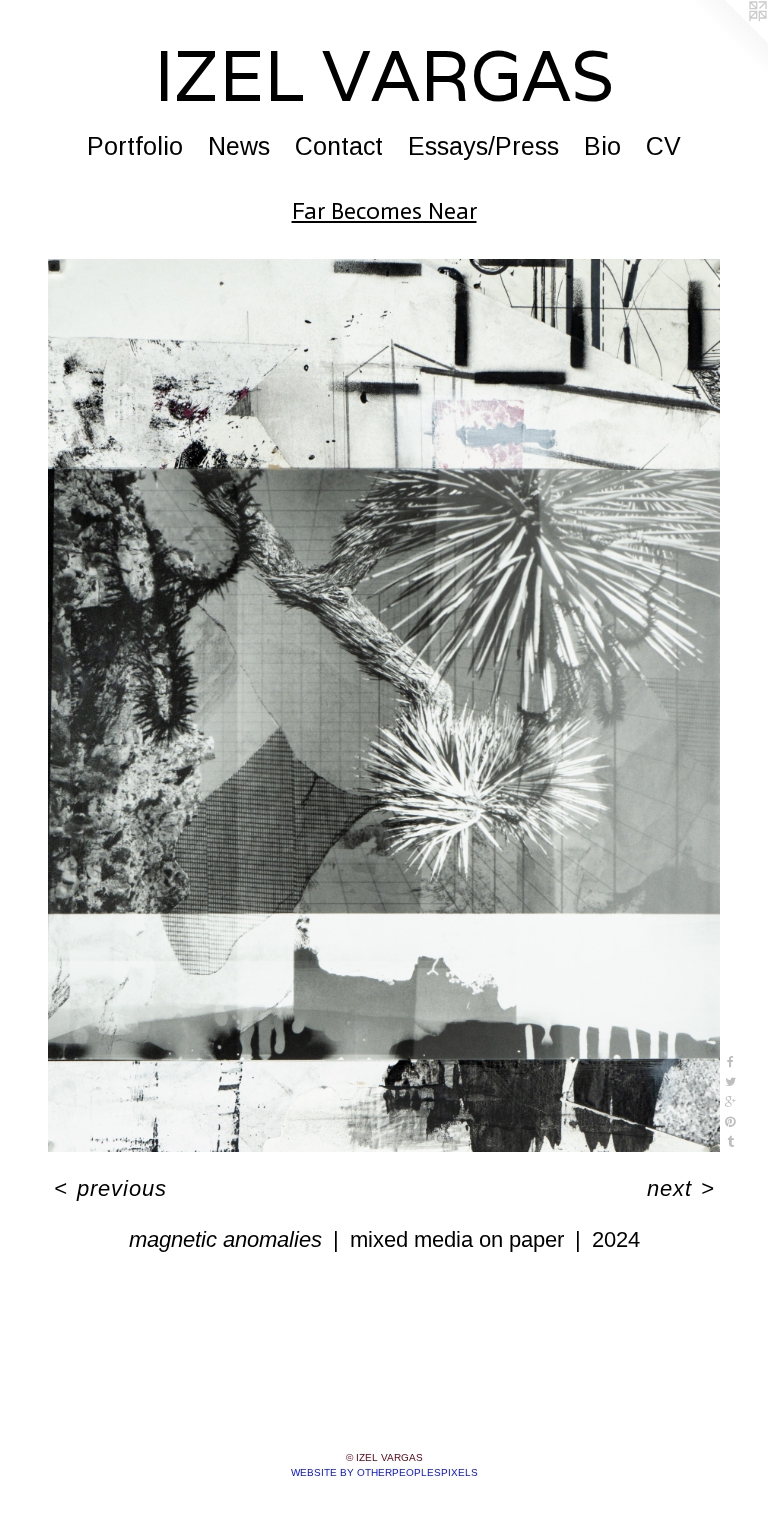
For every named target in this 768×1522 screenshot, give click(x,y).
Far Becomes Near (384, 210)
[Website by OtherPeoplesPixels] (728, 40)
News (239, 146)
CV (663, 146)
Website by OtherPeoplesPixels (384, 1472)
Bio (602, 146)
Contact (339, 146)
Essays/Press (483, 146)
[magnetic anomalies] (384, 706)
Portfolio (135, 146)
